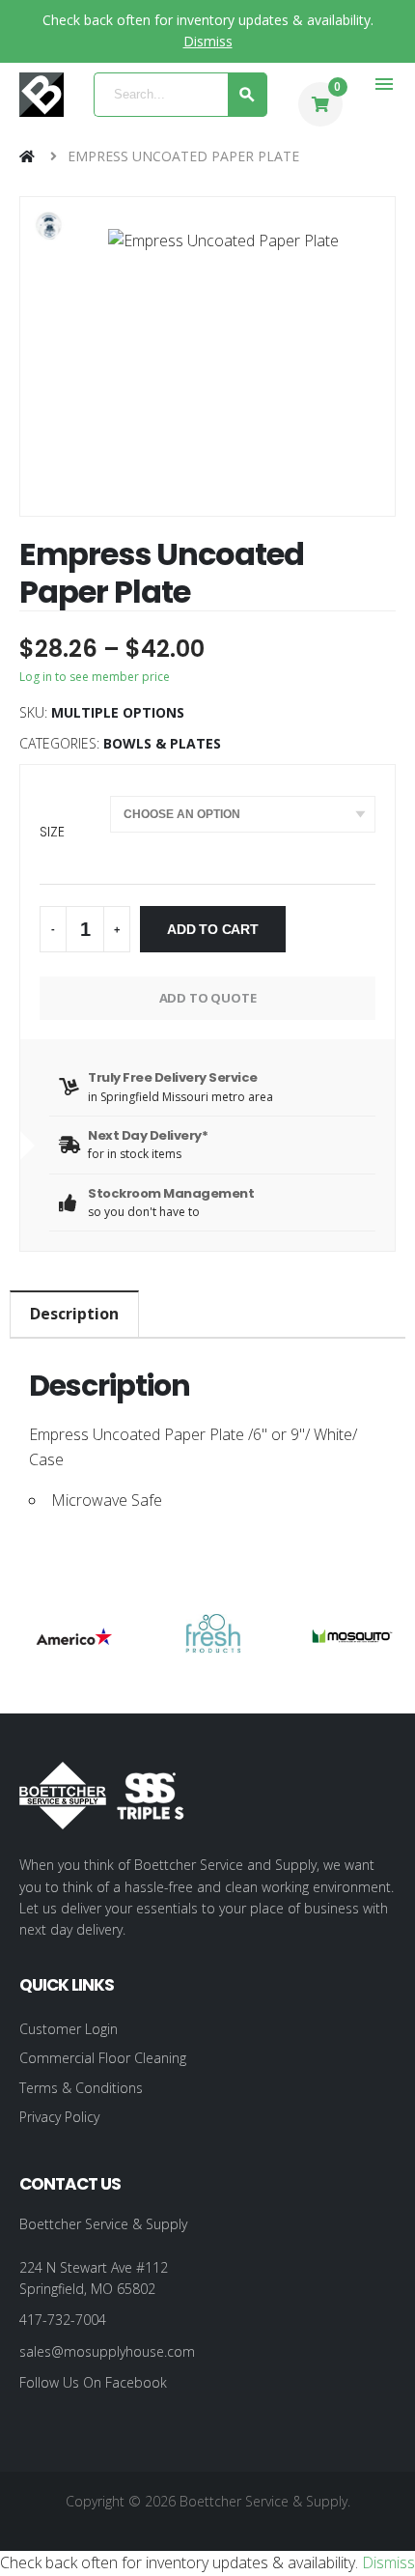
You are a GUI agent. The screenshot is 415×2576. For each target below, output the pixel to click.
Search (248, 95)
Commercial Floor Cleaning (103, 2058)
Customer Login (69, 2029)
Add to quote (208, 998)
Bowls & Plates (162, 743)
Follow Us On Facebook (93, 2382)
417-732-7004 (63, 2320)
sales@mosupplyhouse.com (107, 2351)
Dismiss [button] (208, 41)
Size (52, 832)
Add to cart (213, 929)
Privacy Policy (59, 2117)
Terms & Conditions (81, 2088)
